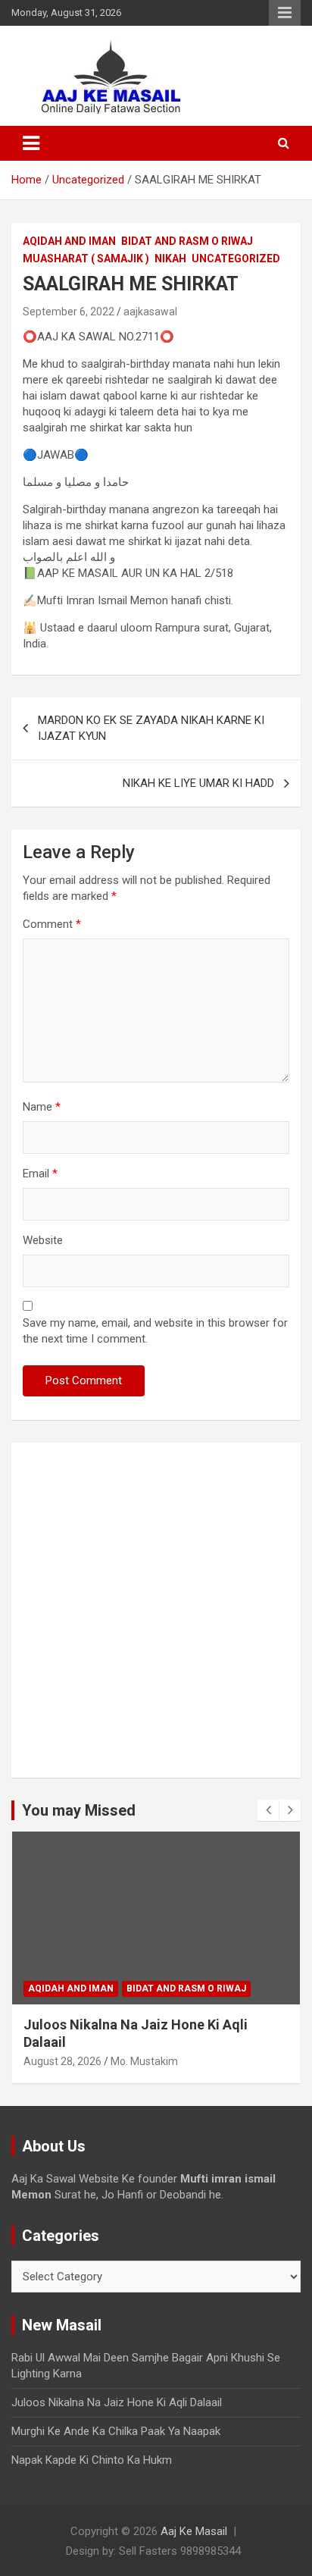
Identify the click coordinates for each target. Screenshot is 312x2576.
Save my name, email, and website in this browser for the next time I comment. (155, 1331)
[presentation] (268, 1810)
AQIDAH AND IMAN (69, 241)
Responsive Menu (285, 13)
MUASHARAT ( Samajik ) (86, 259)
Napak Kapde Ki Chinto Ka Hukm (92, 2460)
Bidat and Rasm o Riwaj (187, 241)
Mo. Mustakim (144, 2061)
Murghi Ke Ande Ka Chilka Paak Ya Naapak (116, 2431)
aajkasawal (150, 312)
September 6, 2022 (69, 312)
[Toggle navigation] (31, 143)
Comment (52, 924)
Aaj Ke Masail (194, 2531)
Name (42, 1107)
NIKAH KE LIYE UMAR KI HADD (198, 783)
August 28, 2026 (62, 2061)
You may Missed (79, 1810)
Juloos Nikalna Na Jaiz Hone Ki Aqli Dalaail (117, 2402)
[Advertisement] (156, 1610)
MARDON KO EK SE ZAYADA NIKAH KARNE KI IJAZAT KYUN (151, 728)
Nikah (170, 259)
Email (40, 1174)
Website (43, 1240)
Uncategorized (236, 259)
